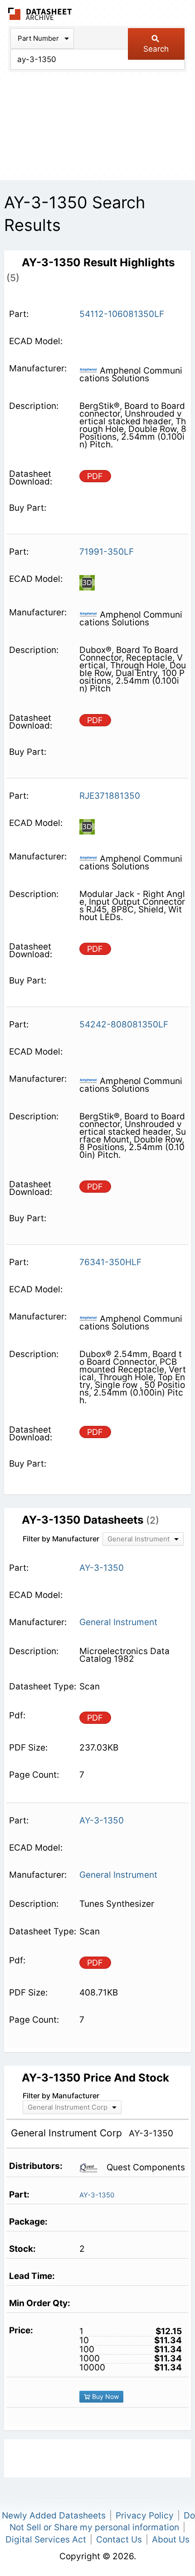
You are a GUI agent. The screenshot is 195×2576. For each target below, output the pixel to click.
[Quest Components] (92, 2167)
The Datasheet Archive (40, 14)
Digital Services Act (46, 2540)
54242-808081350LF (124, 1024)
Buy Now (105, 2396)
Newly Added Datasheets (54, 2516)
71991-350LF (107, 552)
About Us (171, 2540)
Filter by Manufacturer (61, 1539)
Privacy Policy (145, 2516)
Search (156, 49)
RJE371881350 (110, 796)
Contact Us (119, 2540)
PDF (95, 476)
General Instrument (118, 1622)
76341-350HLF (110, 1262)
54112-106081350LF (122, 314)
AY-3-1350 (97, 2195)
